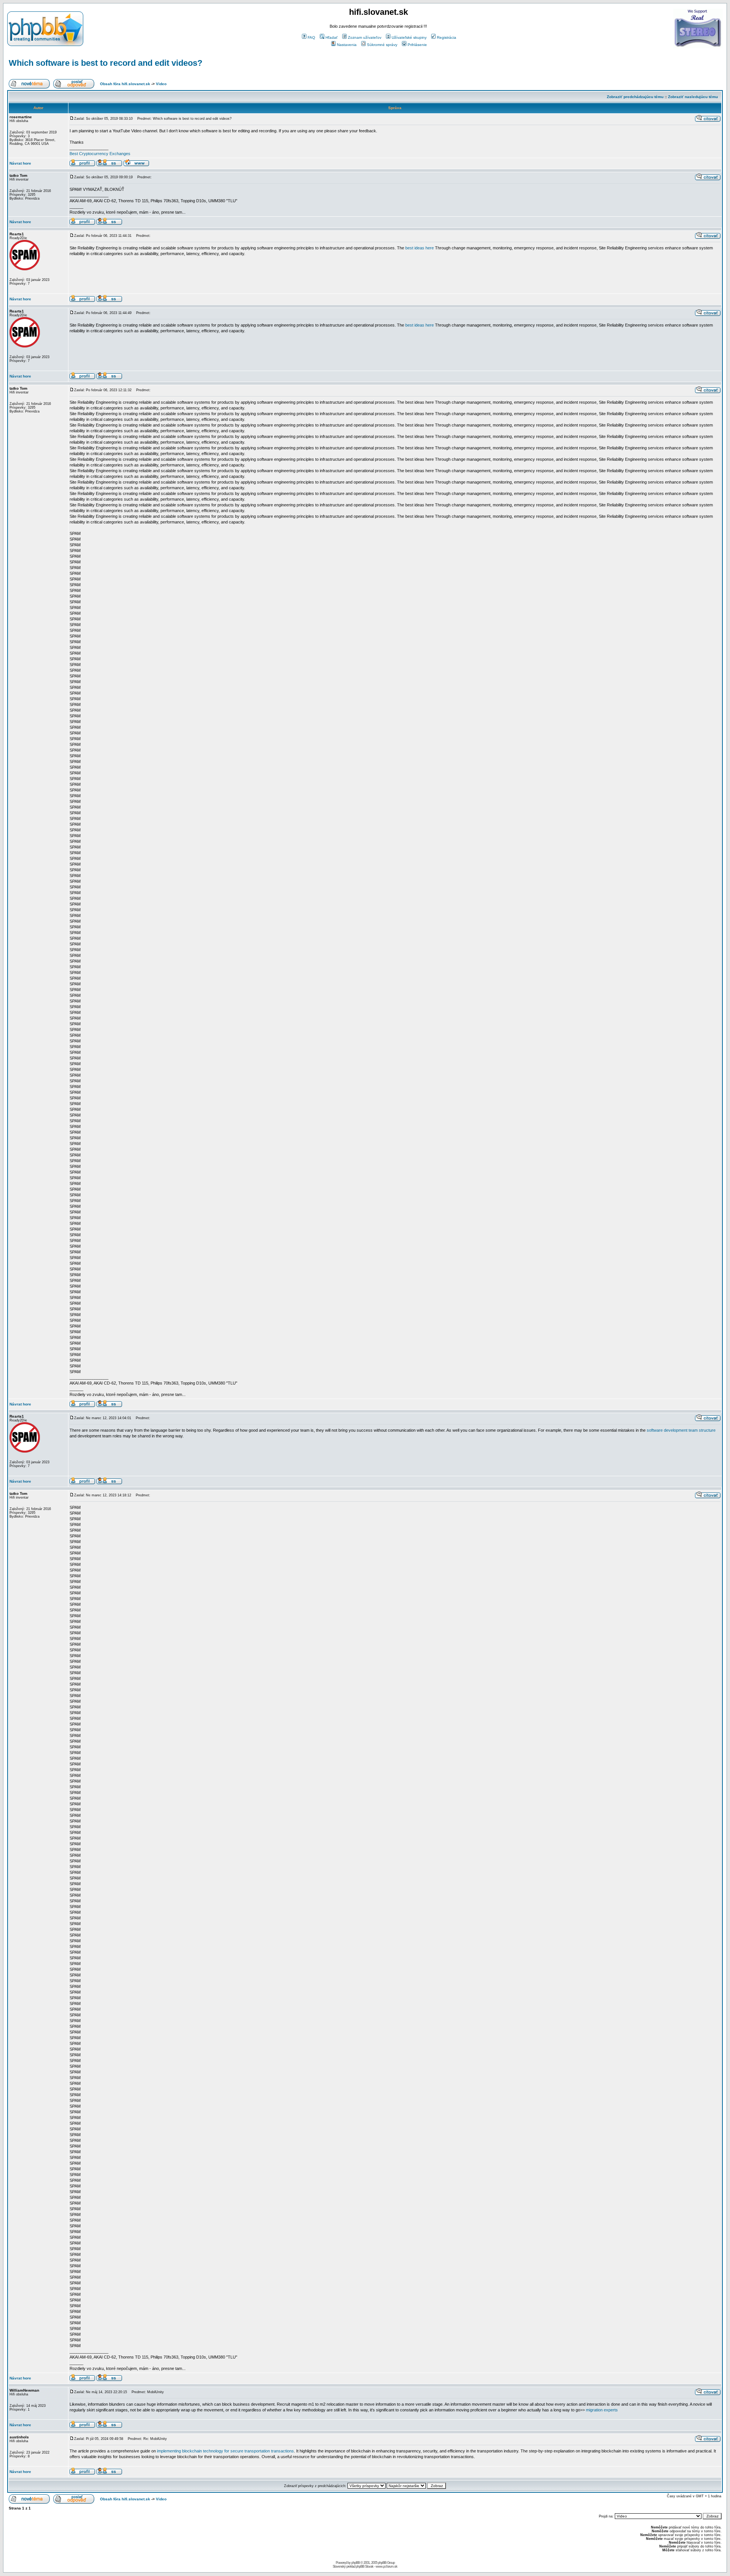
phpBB (355, 2563)
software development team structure (681, 1430)
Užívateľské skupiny (409, 37)
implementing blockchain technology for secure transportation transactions (225, 2451)
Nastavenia (347, 45)
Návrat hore (20, 163)
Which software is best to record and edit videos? (106, 63)
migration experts (602, 2410)
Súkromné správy (382, 45)
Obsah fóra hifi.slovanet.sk (125, 84)
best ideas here (420, 248)
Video (161, 84)
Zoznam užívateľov (365, 37)
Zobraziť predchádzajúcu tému (635, 97)
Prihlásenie (417, 45)
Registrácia (447, 37)
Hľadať (332, 37)
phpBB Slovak (365, 2566)
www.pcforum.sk (386, 2566)
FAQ (311, 37)
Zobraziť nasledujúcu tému (693, 97)
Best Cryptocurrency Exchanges (100, 154)
